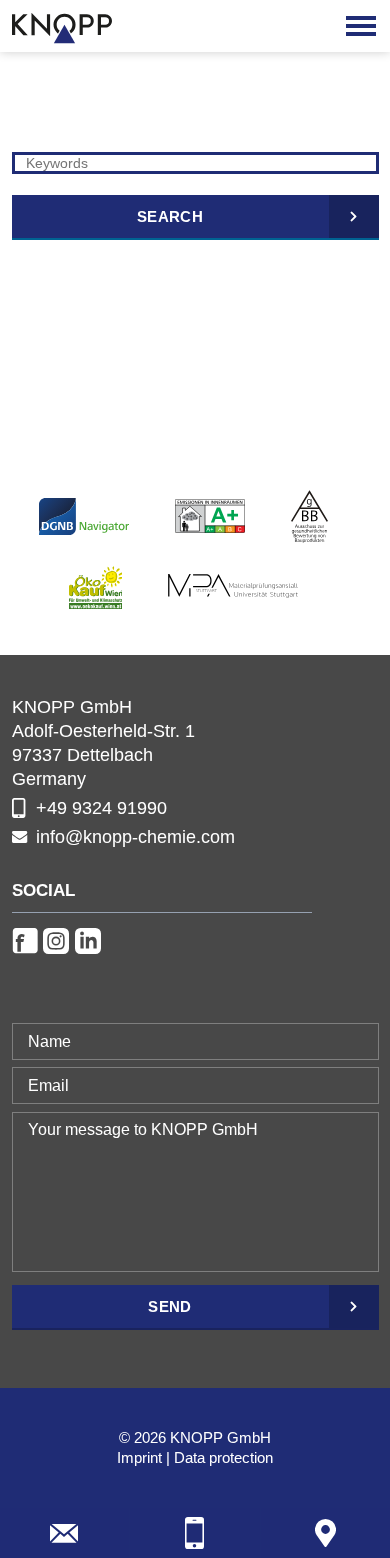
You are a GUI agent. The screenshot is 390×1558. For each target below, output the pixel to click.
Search (170, 216)
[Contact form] (64, 1533)
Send (169, 1306)
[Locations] (325, 1533)
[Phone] (194, 1533)
